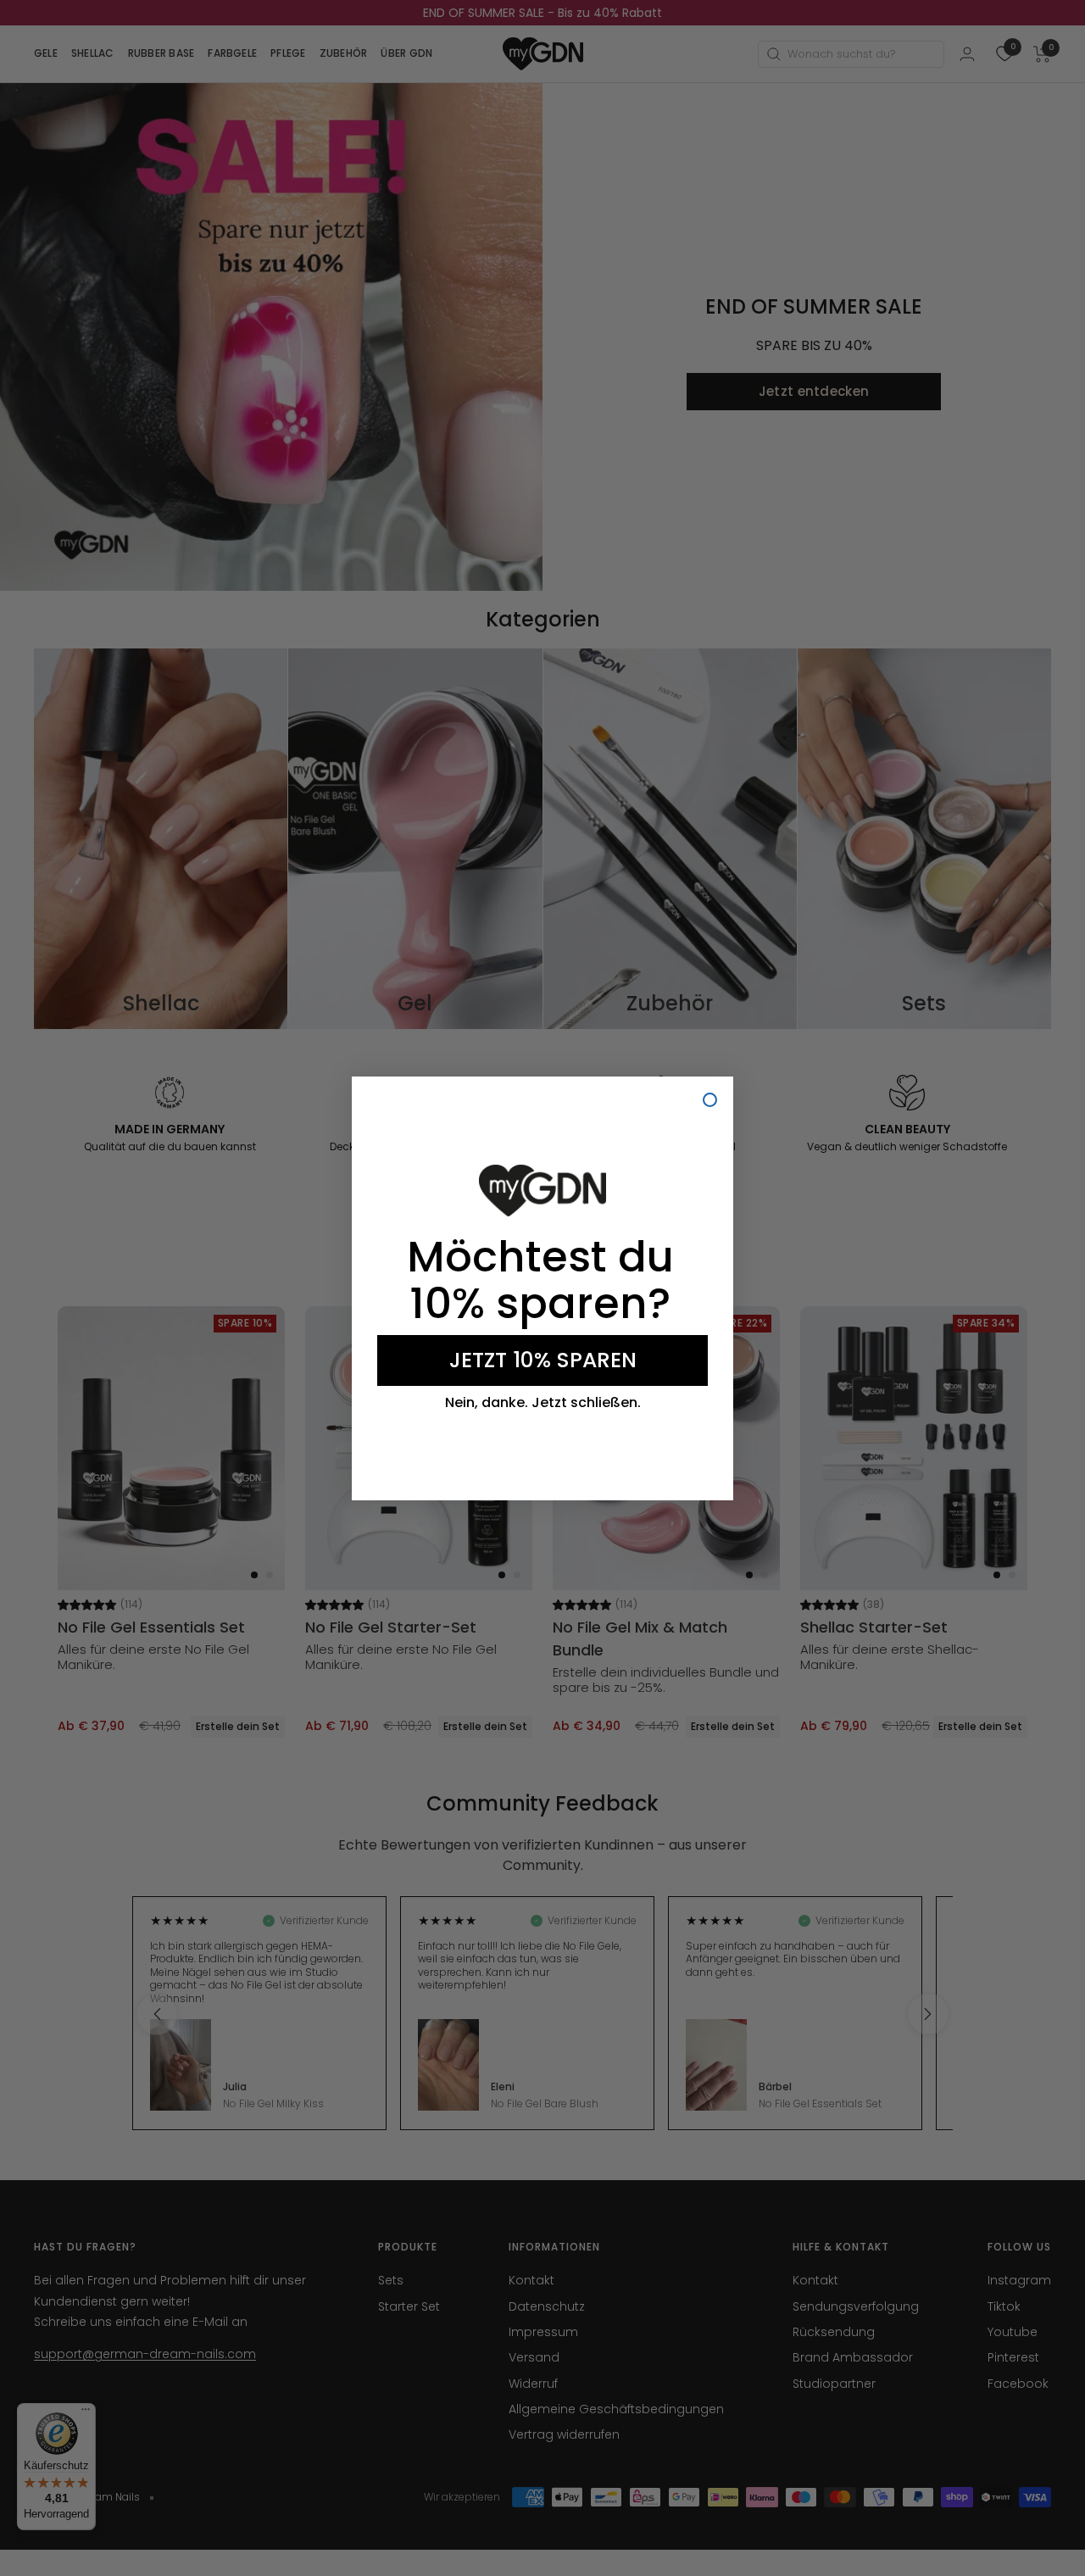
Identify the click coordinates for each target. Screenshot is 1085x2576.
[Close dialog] (710, 1100)
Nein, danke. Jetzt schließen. (543, 1403)
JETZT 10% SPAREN (543, 1360)
